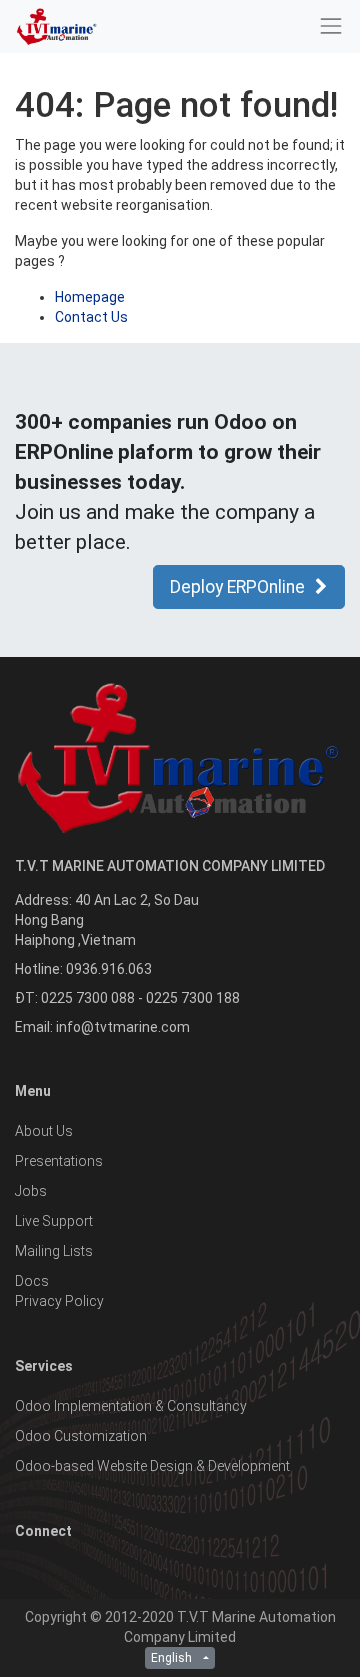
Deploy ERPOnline (237, 587)
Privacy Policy (59, 1301)
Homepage (90, 297)
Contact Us (91, 317)
